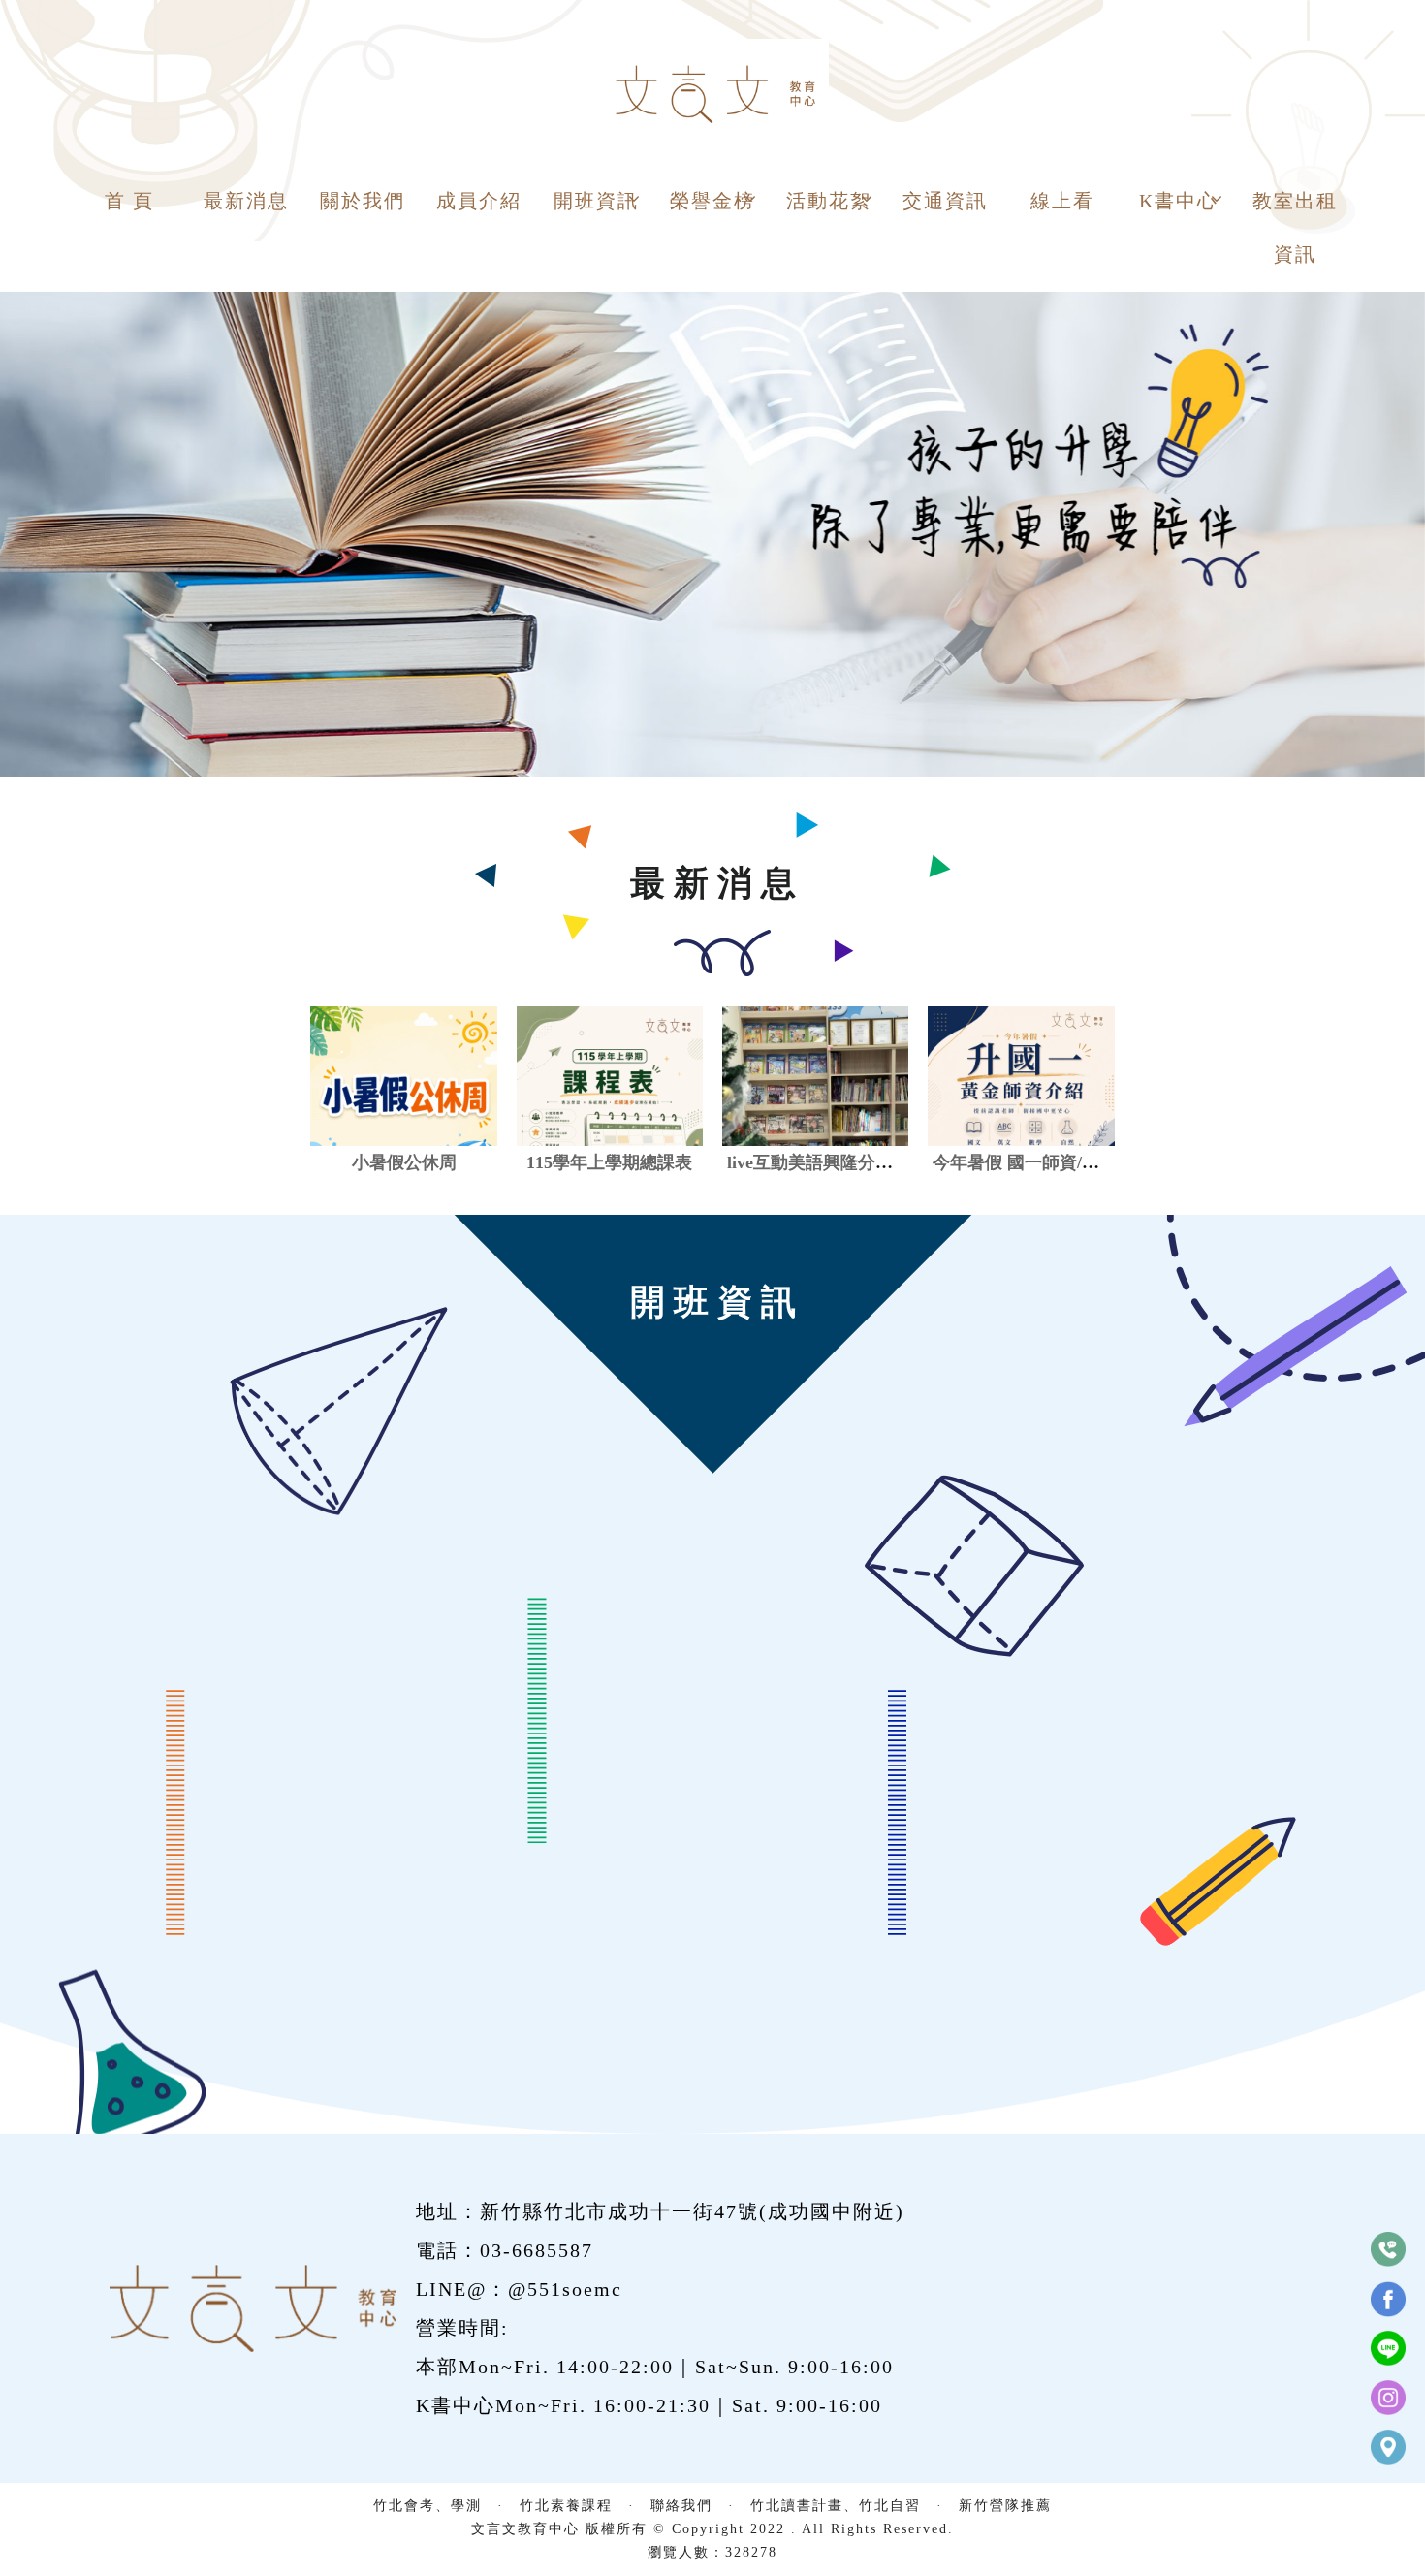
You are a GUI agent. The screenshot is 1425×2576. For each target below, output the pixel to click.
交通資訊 (945, 201)
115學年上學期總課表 (609, 1162)
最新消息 (246, 201)
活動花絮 (829, 201)
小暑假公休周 (404, 1162)
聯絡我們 (681, 2506)
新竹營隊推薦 (1005, 2506)
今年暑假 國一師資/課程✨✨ (1046, 1162)
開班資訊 (596, 201)
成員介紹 (479, 201)
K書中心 (1179, 201)
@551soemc (565, 2289)
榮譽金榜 (712, 201)
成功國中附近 (832, 2211)
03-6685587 (537, 2250)
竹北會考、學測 (427, 2506)
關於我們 (363, 201)
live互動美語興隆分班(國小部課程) (859, 1162)
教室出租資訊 (1295, 227)
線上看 (1062, 201)
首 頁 (129, 201)
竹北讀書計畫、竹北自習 (836, 2506)
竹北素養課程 (566, 2506)
